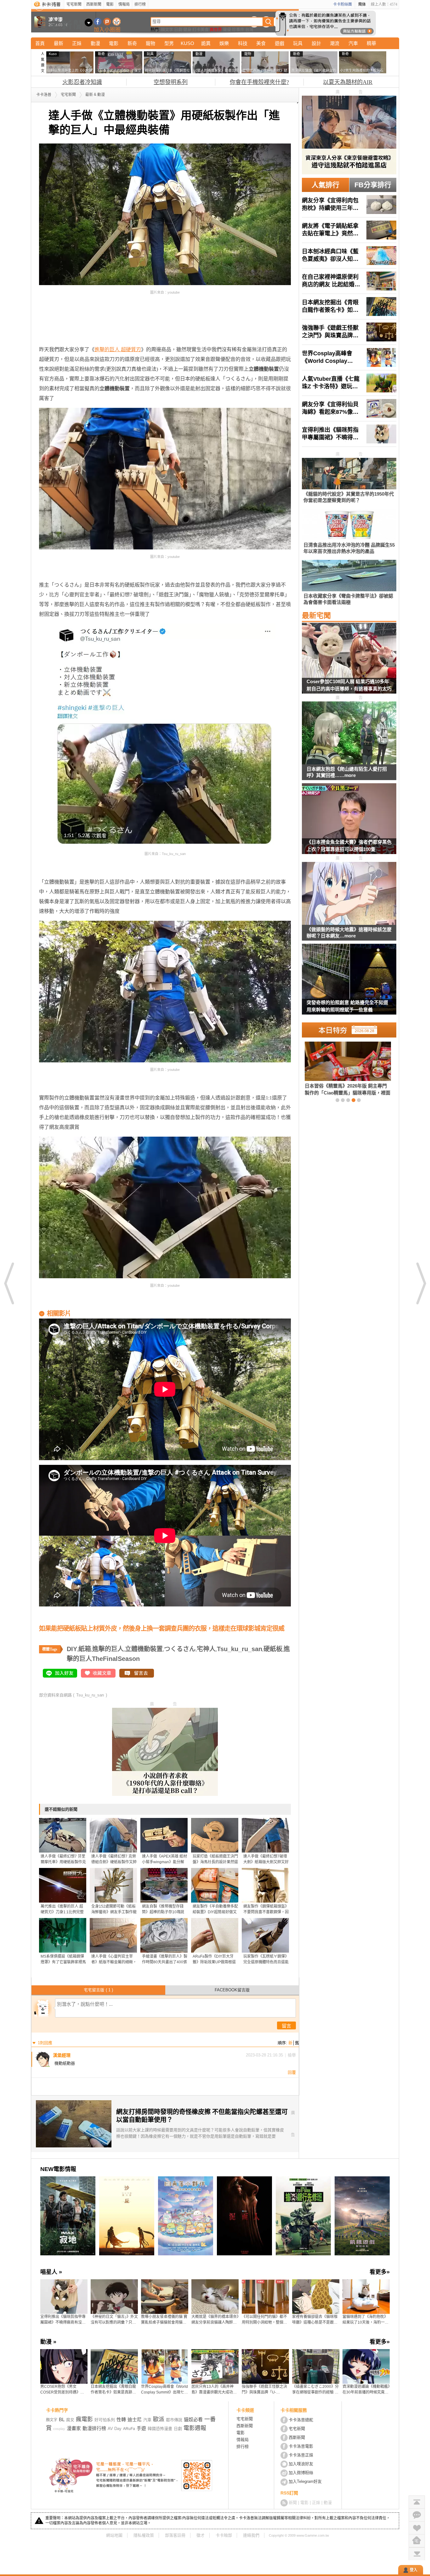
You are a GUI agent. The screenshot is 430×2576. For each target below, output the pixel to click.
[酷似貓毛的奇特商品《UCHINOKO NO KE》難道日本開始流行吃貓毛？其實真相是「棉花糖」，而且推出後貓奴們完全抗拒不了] (337, 1068)
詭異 (206, 43)
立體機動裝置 (144, 1649)
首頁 (40, 43)
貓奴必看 (193, 2419)
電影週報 (195, 2428)
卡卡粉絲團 (342, 4)
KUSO (187, 43)
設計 (316, 43)
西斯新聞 (94, 4)
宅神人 (206, 1649)
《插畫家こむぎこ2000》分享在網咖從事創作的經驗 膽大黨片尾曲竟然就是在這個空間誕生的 (315, 2390)
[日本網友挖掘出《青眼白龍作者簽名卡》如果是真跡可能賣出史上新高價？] (349, 307)
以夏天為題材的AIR (348, 82)
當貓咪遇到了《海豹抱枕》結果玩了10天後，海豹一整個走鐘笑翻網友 (365, 2320)
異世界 (216, 29)
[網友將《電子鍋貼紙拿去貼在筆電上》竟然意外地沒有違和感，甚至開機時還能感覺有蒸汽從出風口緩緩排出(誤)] (349, 230)
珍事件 (238, 29)
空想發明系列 (171, 82)
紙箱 (85, 1649)
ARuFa (129, 2429)
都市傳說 (174, 2420)
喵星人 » (51, 2272)
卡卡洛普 (44, 95)
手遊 (141, 2428)
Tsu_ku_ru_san (240, 1649)
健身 (187, 29)
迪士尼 (135, 2419)
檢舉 (292, 2055)
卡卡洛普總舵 (301, 2420)
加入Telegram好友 (305, 2481)
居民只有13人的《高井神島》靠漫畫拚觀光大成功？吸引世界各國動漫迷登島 (214, 2390)
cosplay (59, 2429)
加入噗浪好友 (107, 22)
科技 (243, 43)
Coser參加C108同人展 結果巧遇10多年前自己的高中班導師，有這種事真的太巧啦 (349, 686)
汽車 (353, 43)
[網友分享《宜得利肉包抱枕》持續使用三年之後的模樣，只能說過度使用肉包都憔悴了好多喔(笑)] (349, 205)
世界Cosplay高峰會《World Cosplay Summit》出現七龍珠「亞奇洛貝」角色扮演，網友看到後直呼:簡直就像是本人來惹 (164, 2390)
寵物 (150, 43)
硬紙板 (273, 1649)
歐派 (159, 2419)
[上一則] (9, 1283)
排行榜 (140, 4)
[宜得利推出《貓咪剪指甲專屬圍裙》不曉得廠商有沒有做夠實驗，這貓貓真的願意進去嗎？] (349, 434)
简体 (362, 4)
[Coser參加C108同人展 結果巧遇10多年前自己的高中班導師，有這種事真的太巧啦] (349, 662)
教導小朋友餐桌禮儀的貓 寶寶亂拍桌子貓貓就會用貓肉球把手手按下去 (164, 2320)
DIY (72, 1649)
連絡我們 (251, 2535)
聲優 (227, 29)
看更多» (380, 2272)
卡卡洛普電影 (301, 2446)
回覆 (292, 2072)
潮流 (335, 43)
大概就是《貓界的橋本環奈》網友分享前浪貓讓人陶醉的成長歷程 (215, 2320)
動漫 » (48, 2342)
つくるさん (180, 1649)
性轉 (121, 2419)
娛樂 (224, 43)
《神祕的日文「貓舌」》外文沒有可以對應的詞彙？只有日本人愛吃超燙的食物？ (114, 2320)
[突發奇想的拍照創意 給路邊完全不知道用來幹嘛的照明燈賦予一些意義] (349, 983)
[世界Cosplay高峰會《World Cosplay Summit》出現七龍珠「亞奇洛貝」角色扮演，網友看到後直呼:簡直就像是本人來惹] (349, 357)
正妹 (77, 43)
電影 (110, 4)
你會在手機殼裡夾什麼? (259, 82)
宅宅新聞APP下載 (117, 22)
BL (62, 2419)
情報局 (124, 4)
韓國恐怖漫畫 (160, 2429)
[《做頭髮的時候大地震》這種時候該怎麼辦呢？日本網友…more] (349, 894)
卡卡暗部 (224, 2535)
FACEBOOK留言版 (232, 1990)
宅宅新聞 (74, 4)
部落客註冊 (175, 2535)
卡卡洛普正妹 (301, 2455)
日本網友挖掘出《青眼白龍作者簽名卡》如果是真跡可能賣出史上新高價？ (113, 2390)
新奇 (132, 43)
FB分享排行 (373, 185)
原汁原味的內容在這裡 (64, 325)
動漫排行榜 (94, 2428)
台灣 (249, 29)
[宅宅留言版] (417, 2515)
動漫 (95, 43)
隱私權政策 (144, 2535)
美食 (261, 43)
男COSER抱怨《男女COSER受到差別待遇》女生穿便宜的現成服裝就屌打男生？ (63, 2390)
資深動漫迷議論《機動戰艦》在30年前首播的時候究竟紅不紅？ (366, 2390)
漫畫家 (74, 2428)
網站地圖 (114, 2535)
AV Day (115, 2429)
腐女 (70, 2420)
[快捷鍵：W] (417, 2541)
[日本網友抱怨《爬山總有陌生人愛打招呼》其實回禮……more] (349, 733)
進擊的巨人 (108, 1649)
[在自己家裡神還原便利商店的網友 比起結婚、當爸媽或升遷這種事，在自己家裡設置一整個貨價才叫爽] (349, 281)
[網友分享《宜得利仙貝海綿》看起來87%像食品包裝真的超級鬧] (349, 408)
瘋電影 (84, 2419)
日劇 (178, 29)
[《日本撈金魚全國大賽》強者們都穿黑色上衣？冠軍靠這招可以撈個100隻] (349, 823)
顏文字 (167, 29)
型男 (169, 43)
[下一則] (421, 1283)
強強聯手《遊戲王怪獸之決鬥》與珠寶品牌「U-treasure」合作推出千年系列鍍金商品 (264, 2390)
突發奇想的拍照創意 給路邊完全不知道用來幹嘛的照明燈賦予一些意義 (347, 1006)
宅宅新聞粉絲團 (98, 22)
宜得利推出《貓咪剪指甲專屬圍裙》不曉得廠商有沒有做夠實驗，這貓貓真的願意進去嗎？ (63, 2320)
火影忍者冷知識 (82, 82)
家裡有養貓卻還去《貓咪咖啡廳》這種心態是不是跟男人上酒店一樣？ (315, 2320)
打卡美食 (201, 29)
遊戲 (280, 43)
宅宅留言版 (98, 1990)
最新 (59, 43)
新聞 (293, 2503)
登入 (414, 2570)
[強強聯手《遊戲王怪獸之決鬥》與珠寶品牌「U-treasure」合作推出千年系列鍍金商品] (349, 332)
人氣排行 (325, 185)
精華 (371, 43)
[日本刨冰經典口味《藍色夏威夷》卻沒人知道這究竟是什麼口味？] (349, 256)
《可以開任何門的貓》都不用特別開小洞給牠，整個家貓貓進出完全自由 (264, 2320)
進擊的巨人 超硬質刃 (118, 349)
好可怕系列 (105, 2420)
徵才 (201, 2535)
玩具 (298, 43)
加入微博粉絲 (301, 2473)
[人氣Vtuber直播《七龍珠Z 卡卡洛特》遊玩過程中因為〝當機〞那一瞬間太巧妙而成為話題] (349, 383)
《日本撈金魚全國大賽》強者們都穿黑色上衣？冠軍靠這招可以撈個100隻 (349, 846)
